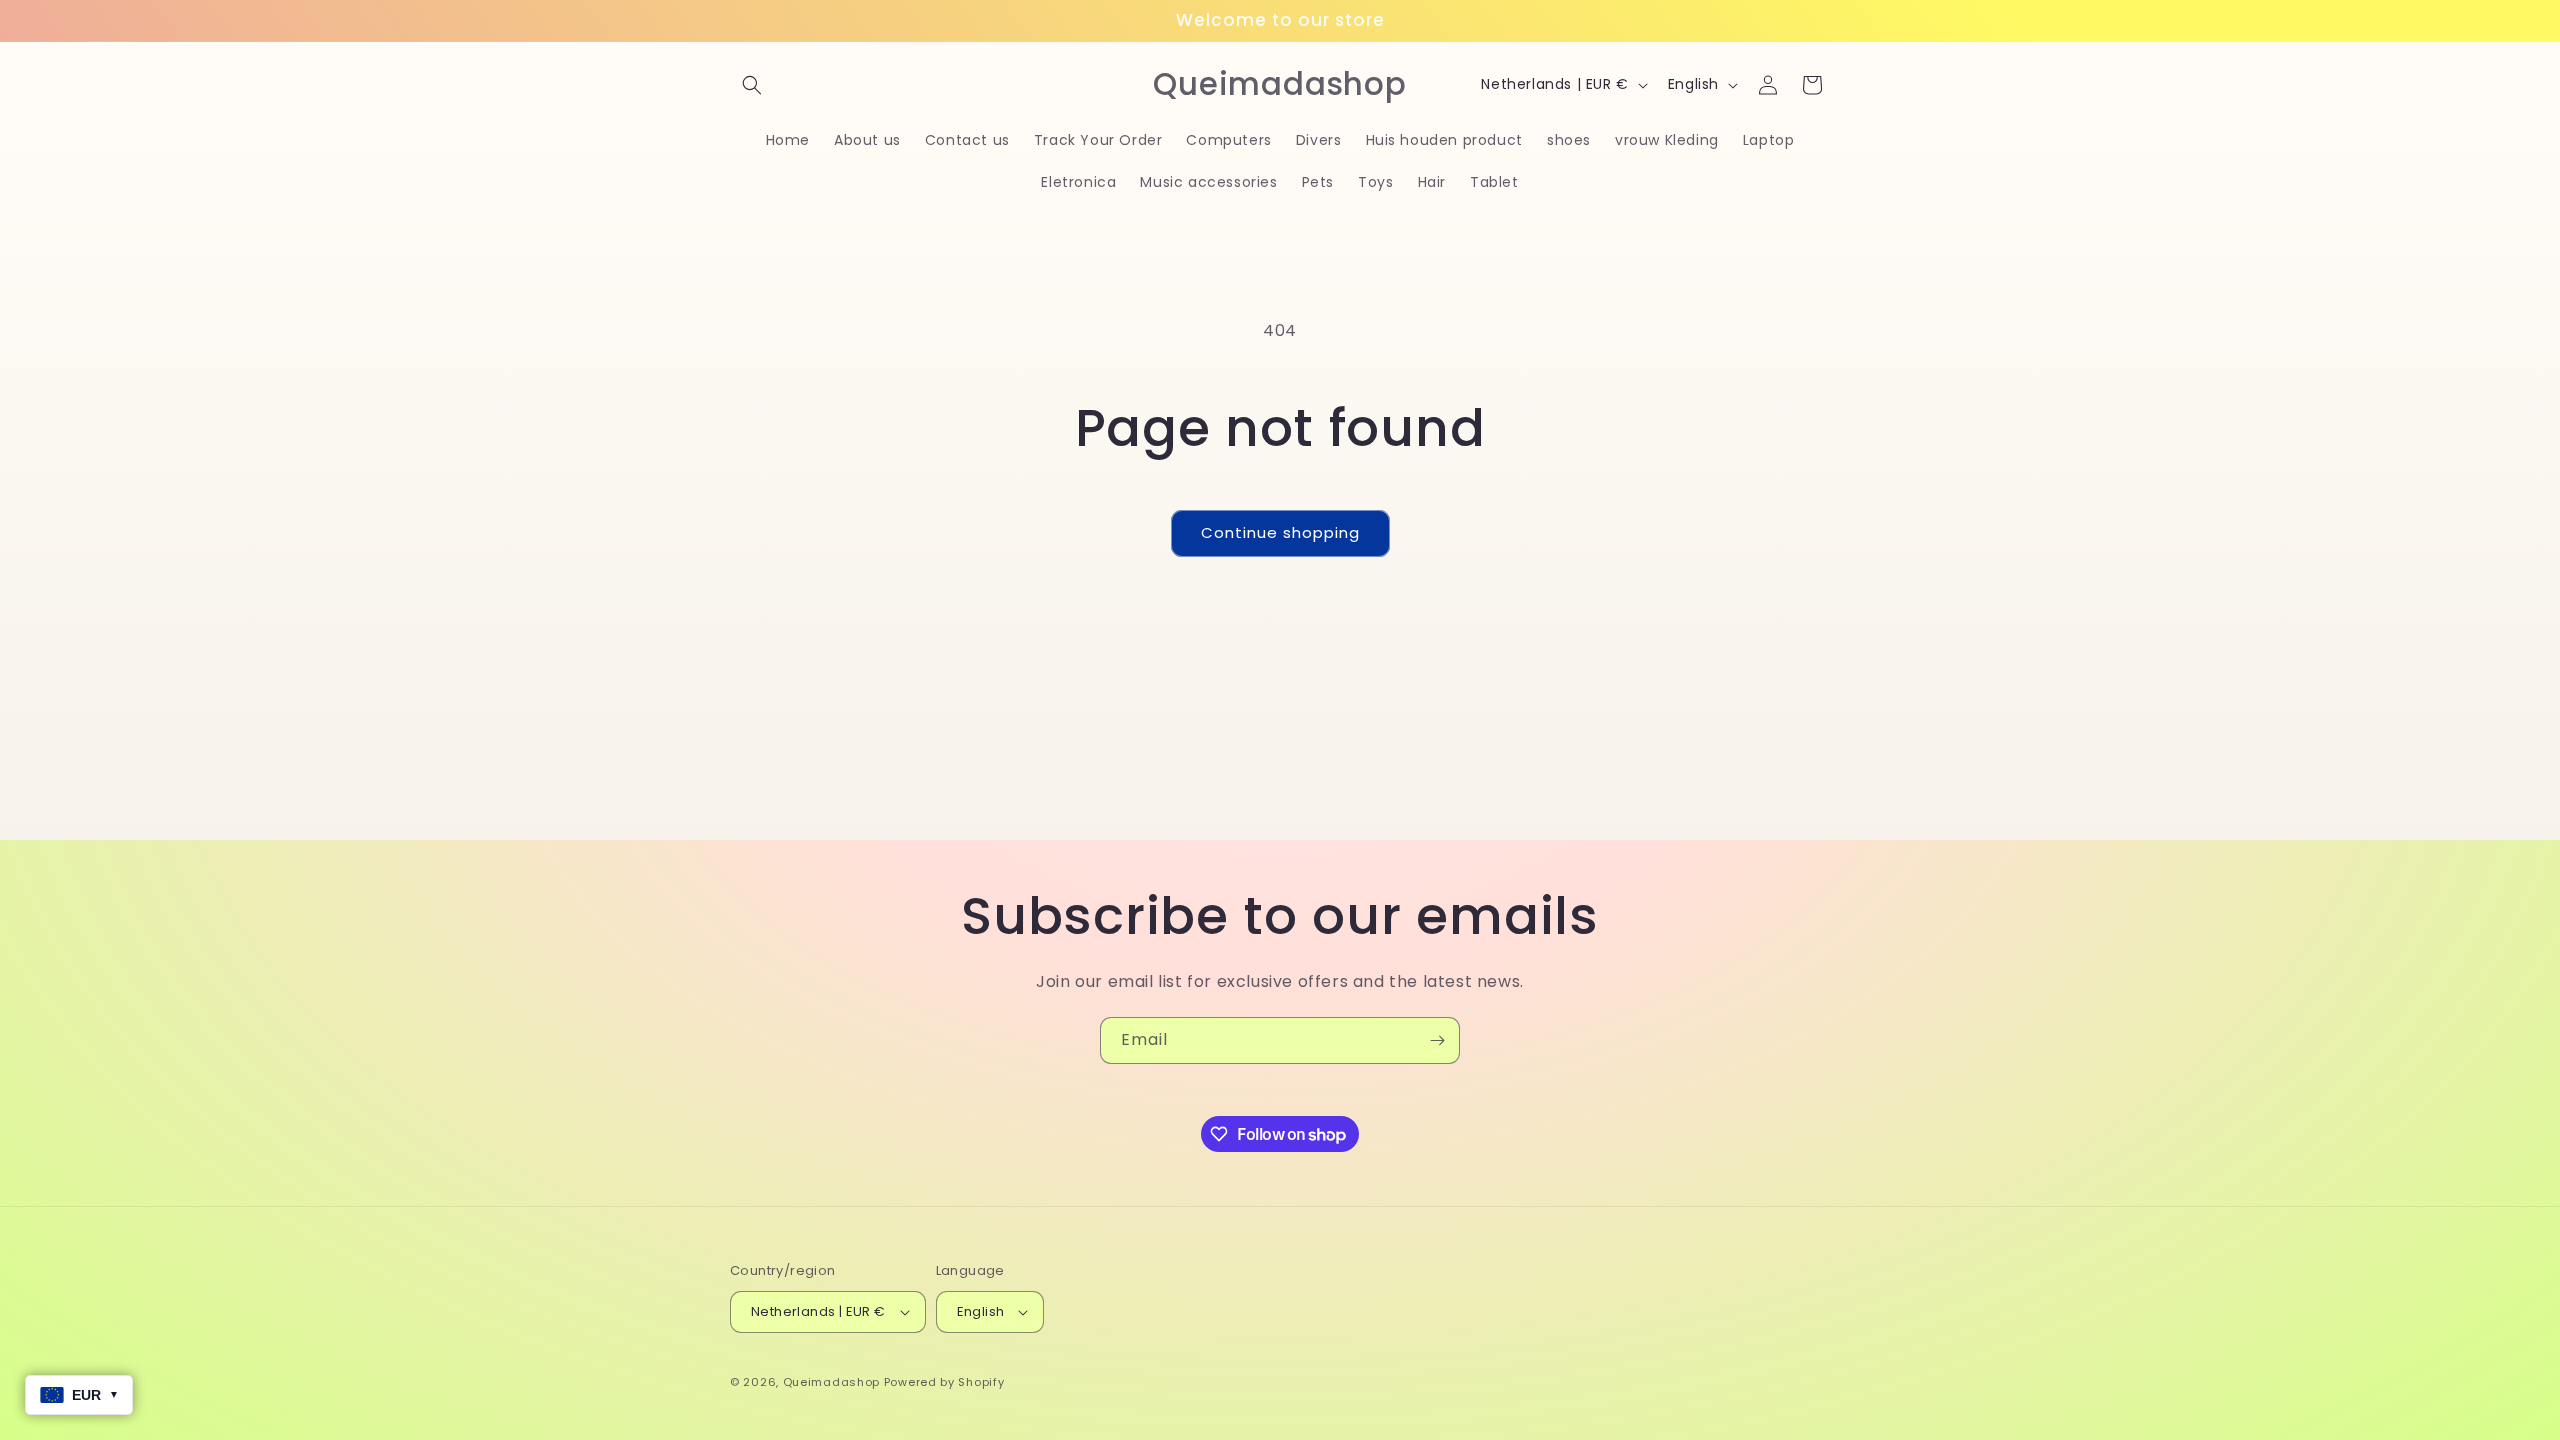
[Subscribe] (1437, 1040)
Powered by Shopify (944, 1382)
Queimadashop (831, 1382)
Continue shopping (1280, 532)
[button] (752, 85)
